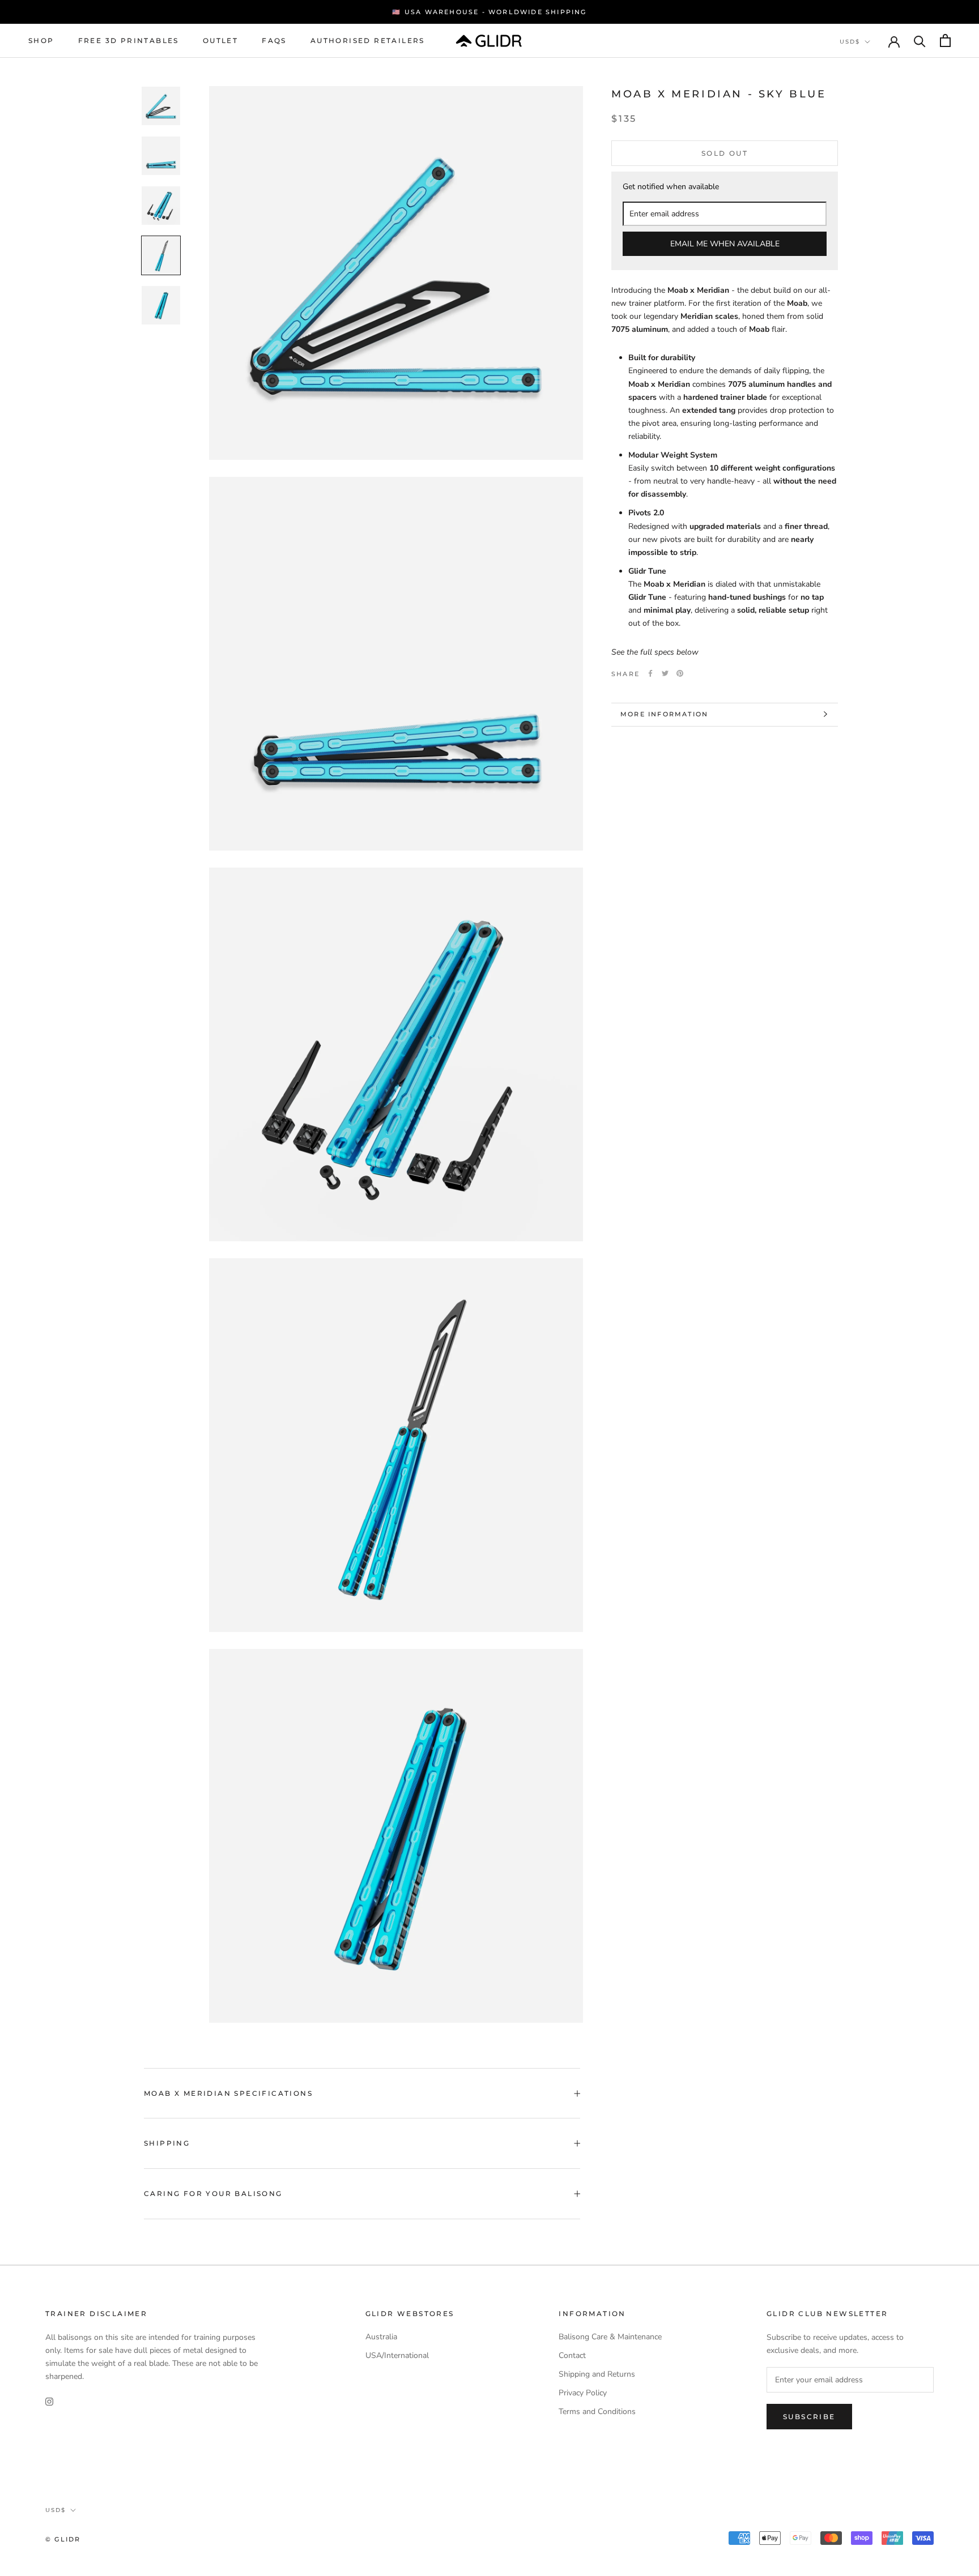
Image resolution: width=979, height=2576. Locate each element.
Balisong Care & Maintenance (610, 2337)
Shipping (167, 2143)
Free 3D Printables (129, 40)
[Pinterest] (680, 673)
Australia (381, 2337)
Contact (572, 2355)
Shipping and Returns (597, 2374)
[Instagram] (49, 2401)
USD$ (850, 42)
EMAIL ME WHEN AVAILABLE (725, 243)
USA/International (397, 2355)
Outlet (220, 40)
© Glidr (63, 2539)
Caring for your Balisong (213, 2193)
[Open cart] (945, 40)
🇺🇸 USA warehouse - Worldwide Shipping (489, 12)
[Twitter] (665, 673)
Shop (41, 40)
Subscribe (809, 2417)
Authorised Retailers (368, 40)
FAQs (274, 40)
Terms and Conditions (597, 2411)
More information (664, 714)
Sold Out (725, 153)
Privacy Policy (583, 2393)
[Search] (920, 40)
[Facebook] (650, 673)
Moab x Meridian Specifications (228, 2093)
